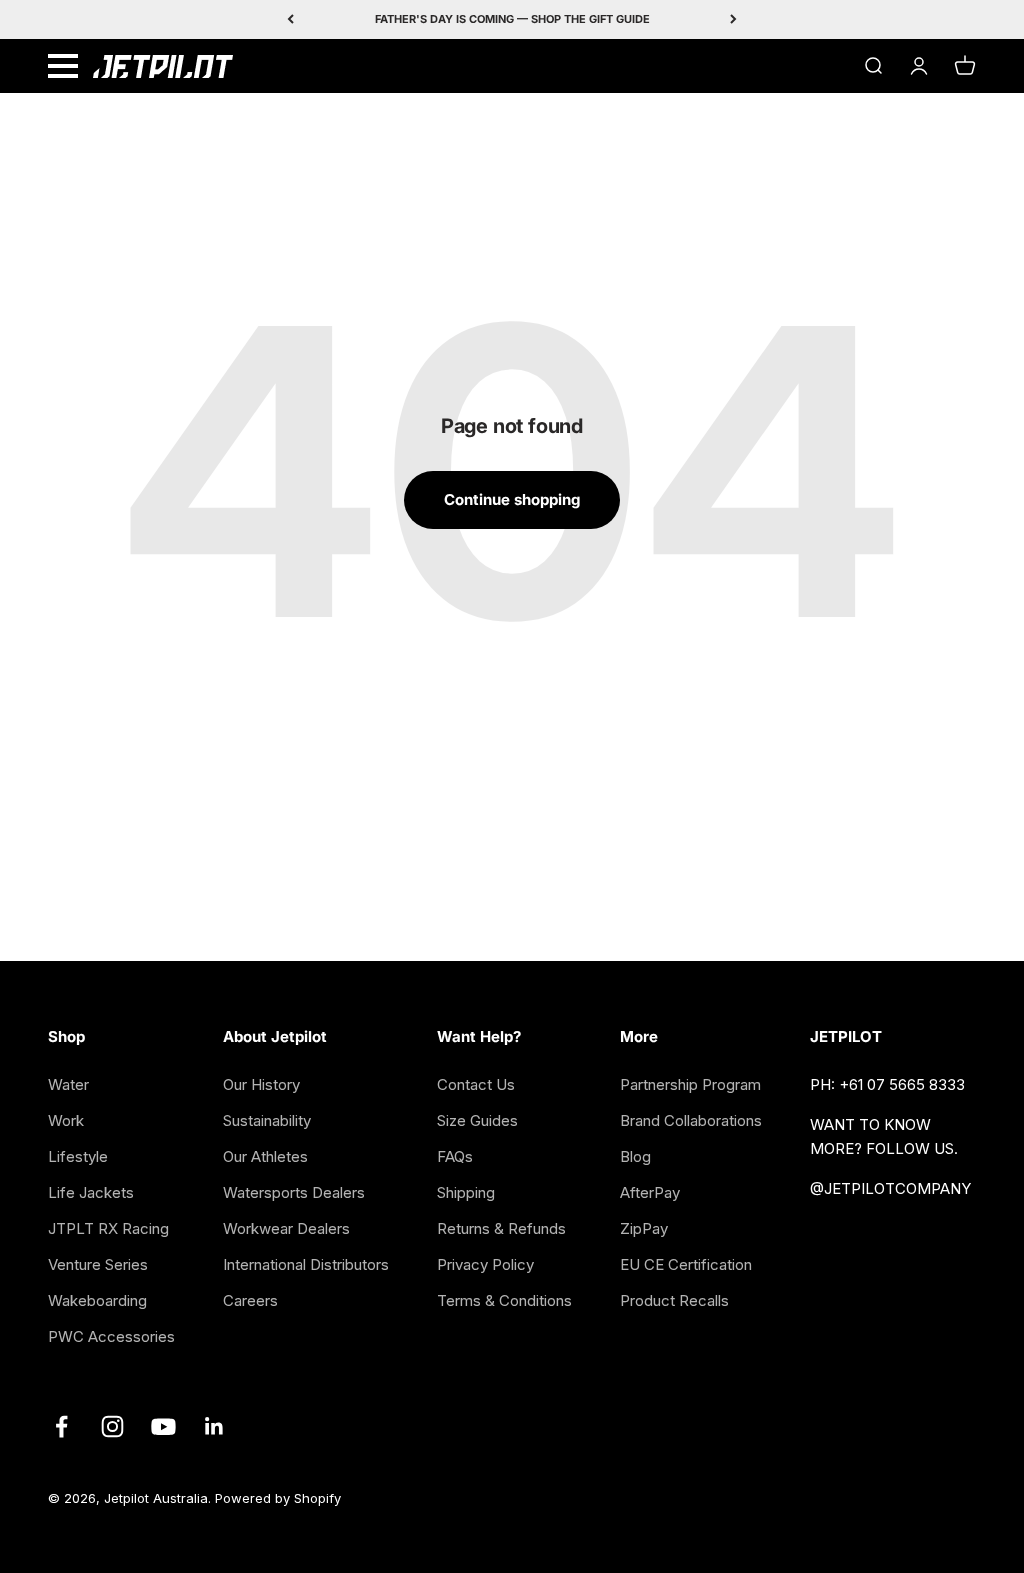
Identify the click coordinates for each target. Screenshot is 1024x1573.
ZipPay (644, 1228)
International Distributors (306, 1264)
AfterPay (650, 1192)
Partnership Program (690, 1084)
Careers (250, 1300)
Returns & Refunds (501, 1228)
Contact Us (476, 1084)
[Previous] (290, 19)
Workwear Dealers (286, 1228)
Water (68, 1084)
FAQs (455, 1156)
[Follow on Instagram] (112, 1426)
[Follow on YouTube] (163, 1426)
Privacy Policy (485, 1264)
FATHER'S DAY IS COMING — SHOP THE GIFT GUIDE (512, 19)
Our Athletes (265, 1156)
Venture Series (98, 1264)
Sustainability (267, 1120)
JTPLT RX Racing (108, 1228)
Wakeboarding (97, 1300)
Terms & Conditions (504, 1300)
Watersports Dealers (294, 1192)
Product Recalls (674, 1300)
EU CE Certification (686, 1264)
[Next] (733, 19)
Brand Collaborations (691, 1120)
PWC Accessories (111, 1336)
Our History (261, 1084)
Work (66, 1120)
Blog (635, 1156)
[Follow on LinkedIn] (214, 1426)
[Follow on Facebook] (61, 1426)
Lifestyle (78, 1156)
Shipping (466, 1192)
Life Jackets (91, 1192)
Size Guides (477, 1120)
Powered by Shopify (278, 1498)
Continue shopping (512, 499)
